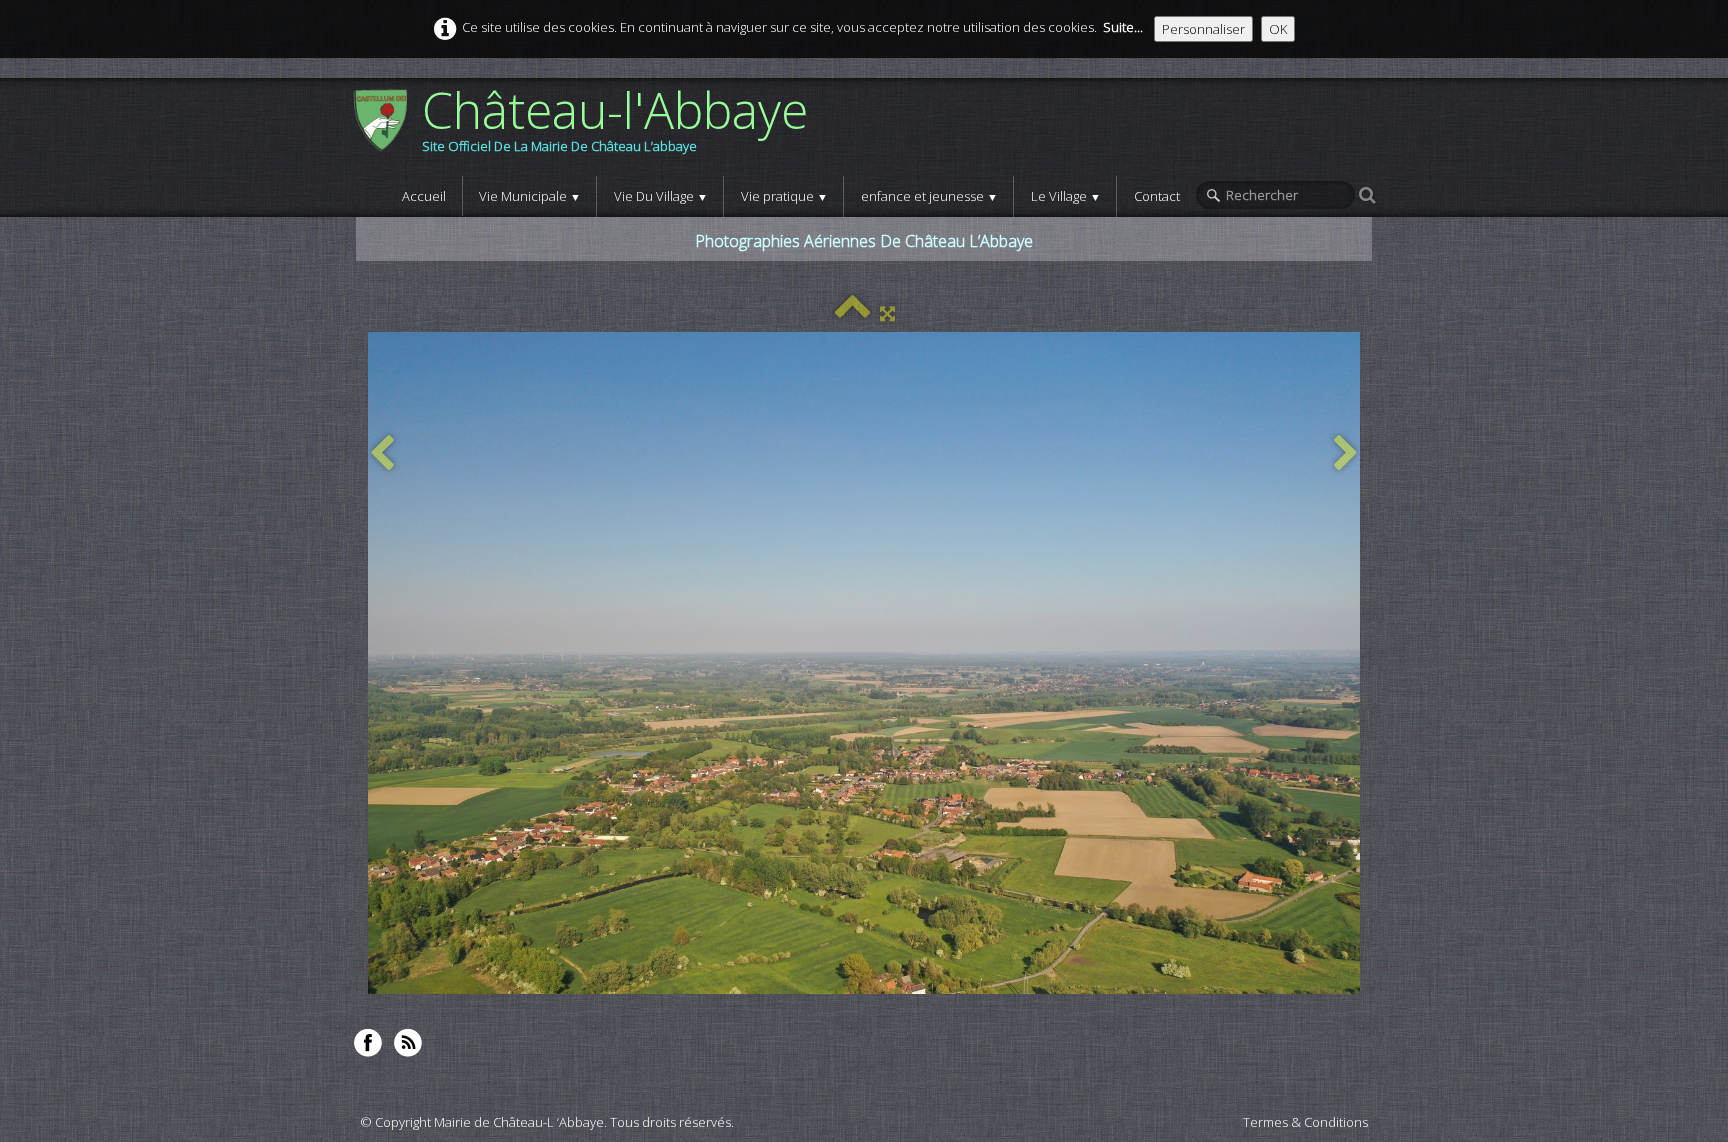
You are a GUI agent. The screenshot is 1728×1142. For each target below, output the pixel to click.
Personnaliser (1203, 29)
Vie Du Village (661, 196)
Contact (1157, 196)
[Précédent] (382, 454)
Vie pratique (784, 196)
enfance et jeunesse (929, 196)
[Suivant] (1346, 454)
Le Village (1066, 196)
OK (1278, 29)
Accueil (424, 196)
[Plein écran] (887, 313)
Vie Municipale (530, 196)
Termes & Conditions (1305, 1122)
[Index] (852, 313)
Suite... (1123, 27)
